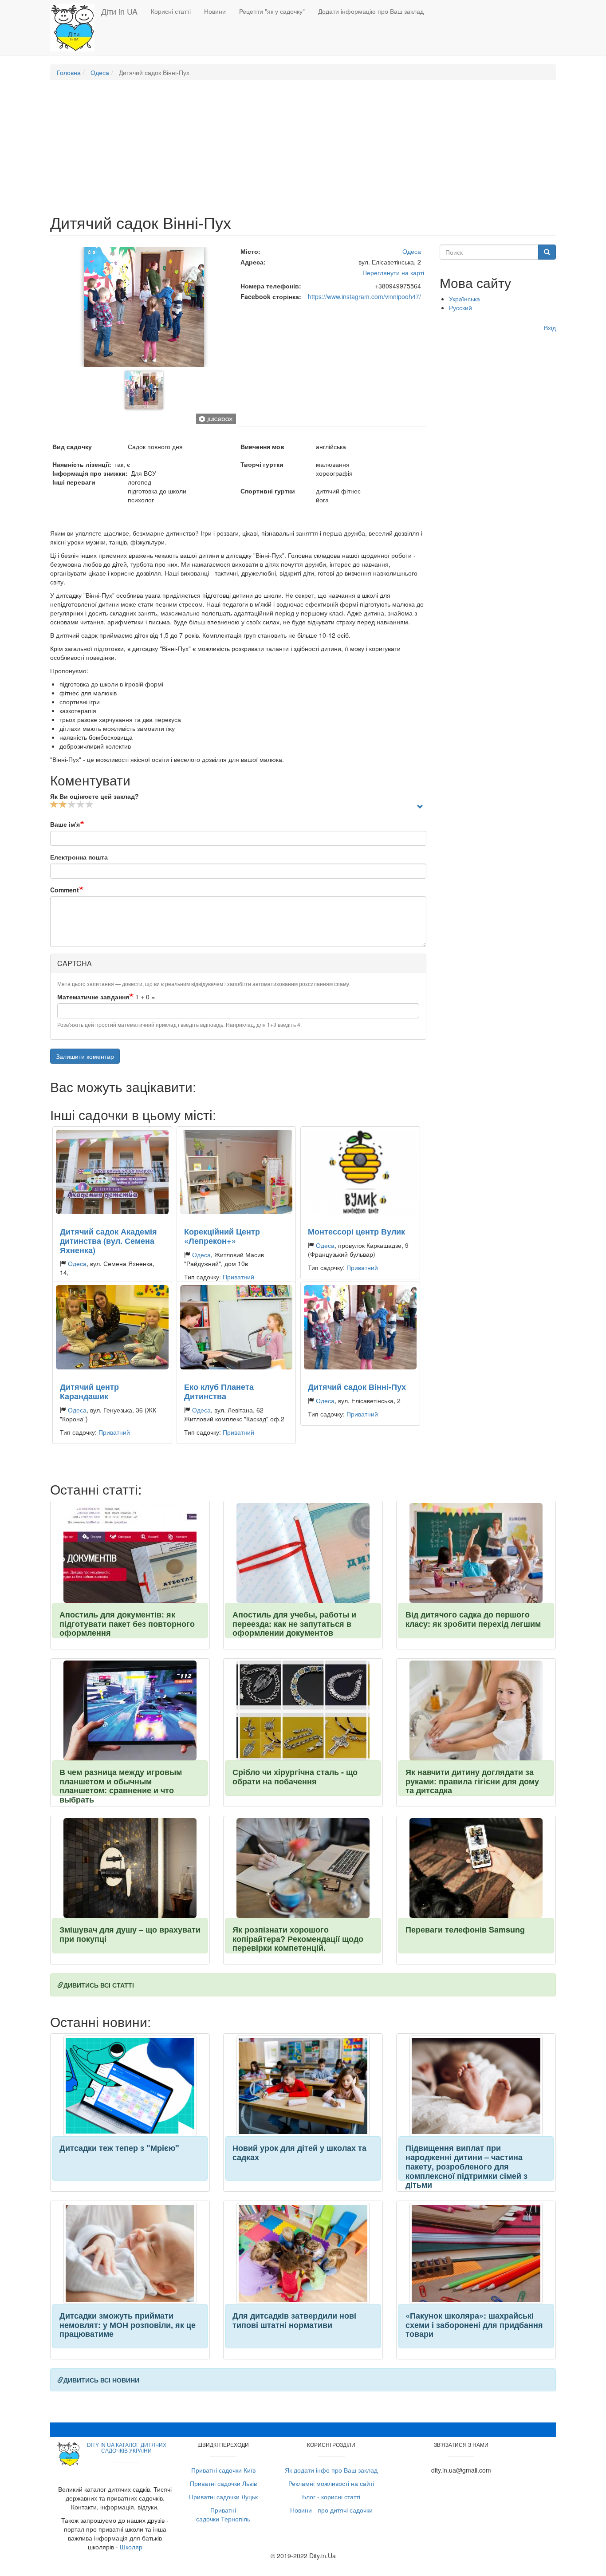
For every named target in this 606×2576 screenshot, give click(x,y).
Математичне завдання (93, 997)
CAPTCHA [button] (75, 963)
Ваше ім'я (65, 824)
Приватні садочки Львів (223, 2483)
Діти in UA (119, 11)
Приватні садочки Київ (223, 2470)
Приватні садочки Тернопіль (223, 2514)
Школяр (131, 2547)
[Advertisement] (303, 151)
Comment (65, 890)
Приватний (238, 1277)
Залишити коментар (85, 1056)
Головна (69, 72)
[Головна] (76, 28)
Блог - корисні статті (331, 2497)
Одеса (100, 72)
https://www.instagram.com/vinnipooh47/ (364, 296)
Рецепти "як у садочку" (272, 11)
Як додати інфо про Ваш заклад (331, 2470)
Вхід (550, 327)
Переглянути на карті (393, 272)
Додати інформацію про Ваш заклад (371, 11)
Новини (215, 11)
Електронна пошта (79, 857)
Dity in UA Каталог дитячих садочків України (127, 2447)
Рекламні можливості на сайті (331, 2483)
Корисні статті (171, 11)
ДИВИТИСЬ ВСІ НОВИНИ (101, 2380)
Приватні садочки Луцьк (223, 2497)
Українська (464, 299)
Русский (460, 308)
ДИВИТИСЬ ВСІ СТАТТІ (99, 1985)
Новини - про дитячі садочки (331, 2510)
